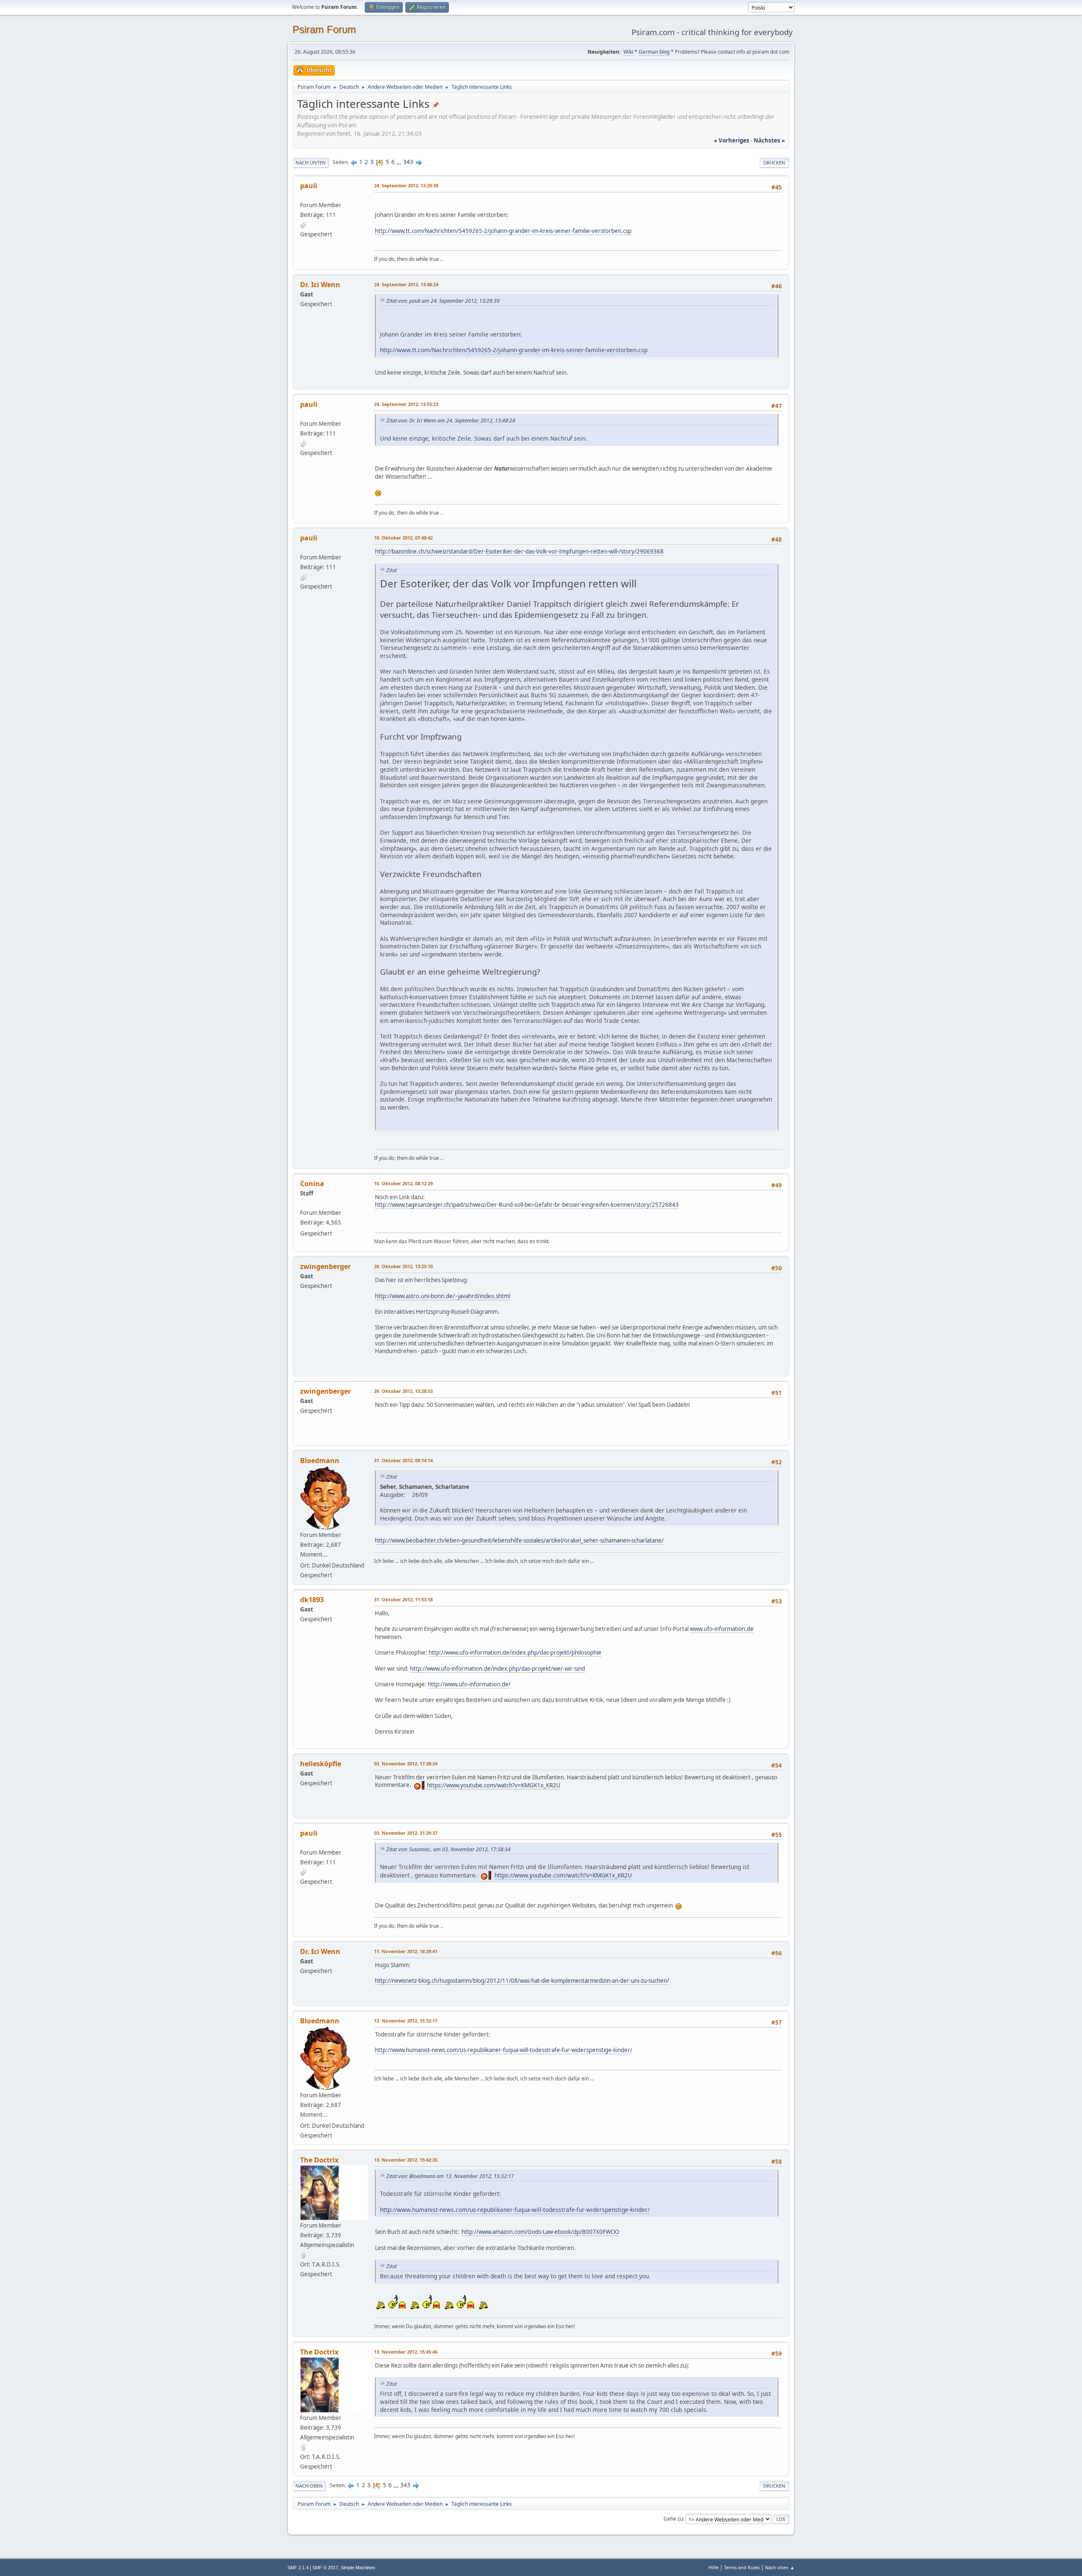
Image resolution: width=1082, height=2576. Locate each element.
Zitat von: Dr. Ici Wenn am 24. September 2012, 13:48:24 (451, 421)
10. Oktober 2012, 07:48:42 (403, 538)
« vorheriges (732, 140)
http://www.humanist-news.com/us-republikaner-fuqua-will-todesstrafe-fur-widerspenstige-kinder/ (504, 2050)
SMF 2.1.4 (298, 2568)
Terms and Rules (742, 2567)
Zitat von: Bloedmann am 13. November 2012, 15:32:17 (450, 2176)
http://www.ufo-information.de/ (469, 1684)
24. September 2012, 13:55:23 (406, 404)
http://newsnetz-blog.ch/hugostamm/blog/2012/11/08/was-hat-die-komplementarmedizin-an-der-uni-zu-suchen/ (522, 1981)
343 (408, 162)
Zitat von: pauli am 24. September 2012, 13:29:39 (443, 301)
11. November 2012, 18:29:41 (406, 1951)
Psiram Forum (324, 29)
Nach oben (309, 2486)
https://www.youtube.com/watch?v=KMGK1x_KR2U (494, 1785)
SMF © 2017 (325, 2568)
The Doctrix (319, 2160)
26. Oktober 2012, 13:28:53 (403, 1391)
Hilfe (713, 2567)
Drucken (774, 163)
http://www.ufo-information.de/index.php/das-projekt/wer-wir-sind (497, 1669)
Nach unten (311, 163)
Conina (312, 1184)
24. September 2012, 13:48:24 (406, 284)
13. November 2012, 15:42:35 (406, 2160)
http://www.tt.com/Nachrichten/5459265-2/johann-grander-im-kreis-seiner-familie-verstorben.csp (503, 231)
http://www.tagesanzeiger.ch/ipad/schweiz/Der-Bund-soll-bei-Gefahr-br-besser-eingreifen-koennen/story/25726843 (527, 1205)
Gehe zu (673, 2519)
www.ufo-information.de (722, 1629)
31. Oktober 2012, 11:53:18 (403, 1599)
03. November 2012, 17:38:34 (406, 1763)
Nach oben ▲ (780, 2567)
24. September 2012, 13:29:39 (406, 185)
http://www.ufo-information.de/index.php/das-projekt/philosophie (515, 1652)
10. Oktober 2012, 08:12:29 (403, 1183)
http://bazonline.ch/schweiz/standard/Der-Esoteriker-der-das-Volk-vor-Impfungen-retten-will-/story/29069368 (519, 551)
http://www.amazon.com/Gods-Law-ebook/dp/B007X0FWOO (540, 2232)
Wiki (628, 52)
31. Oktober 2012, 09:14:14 (403, 1460)
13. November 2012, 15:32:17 (406, 2021)
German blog (654, 52)
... (400, 162)
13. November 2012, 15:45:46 (406, 2352)
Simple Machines (358, 2568)
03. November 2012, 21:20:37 (406, 1833)
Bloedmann (320, 1461)
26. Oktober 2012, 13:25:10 (403, 1266)
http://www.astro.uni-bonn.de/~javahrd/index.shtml (443, 1296)
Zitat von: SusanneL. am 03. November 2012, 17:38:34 (448, 1849)
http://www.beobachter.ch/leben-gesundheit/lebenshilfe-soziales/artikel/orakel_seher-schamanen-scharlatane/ (519, 1540)
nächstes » (769, 140)
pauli (309, 186)
